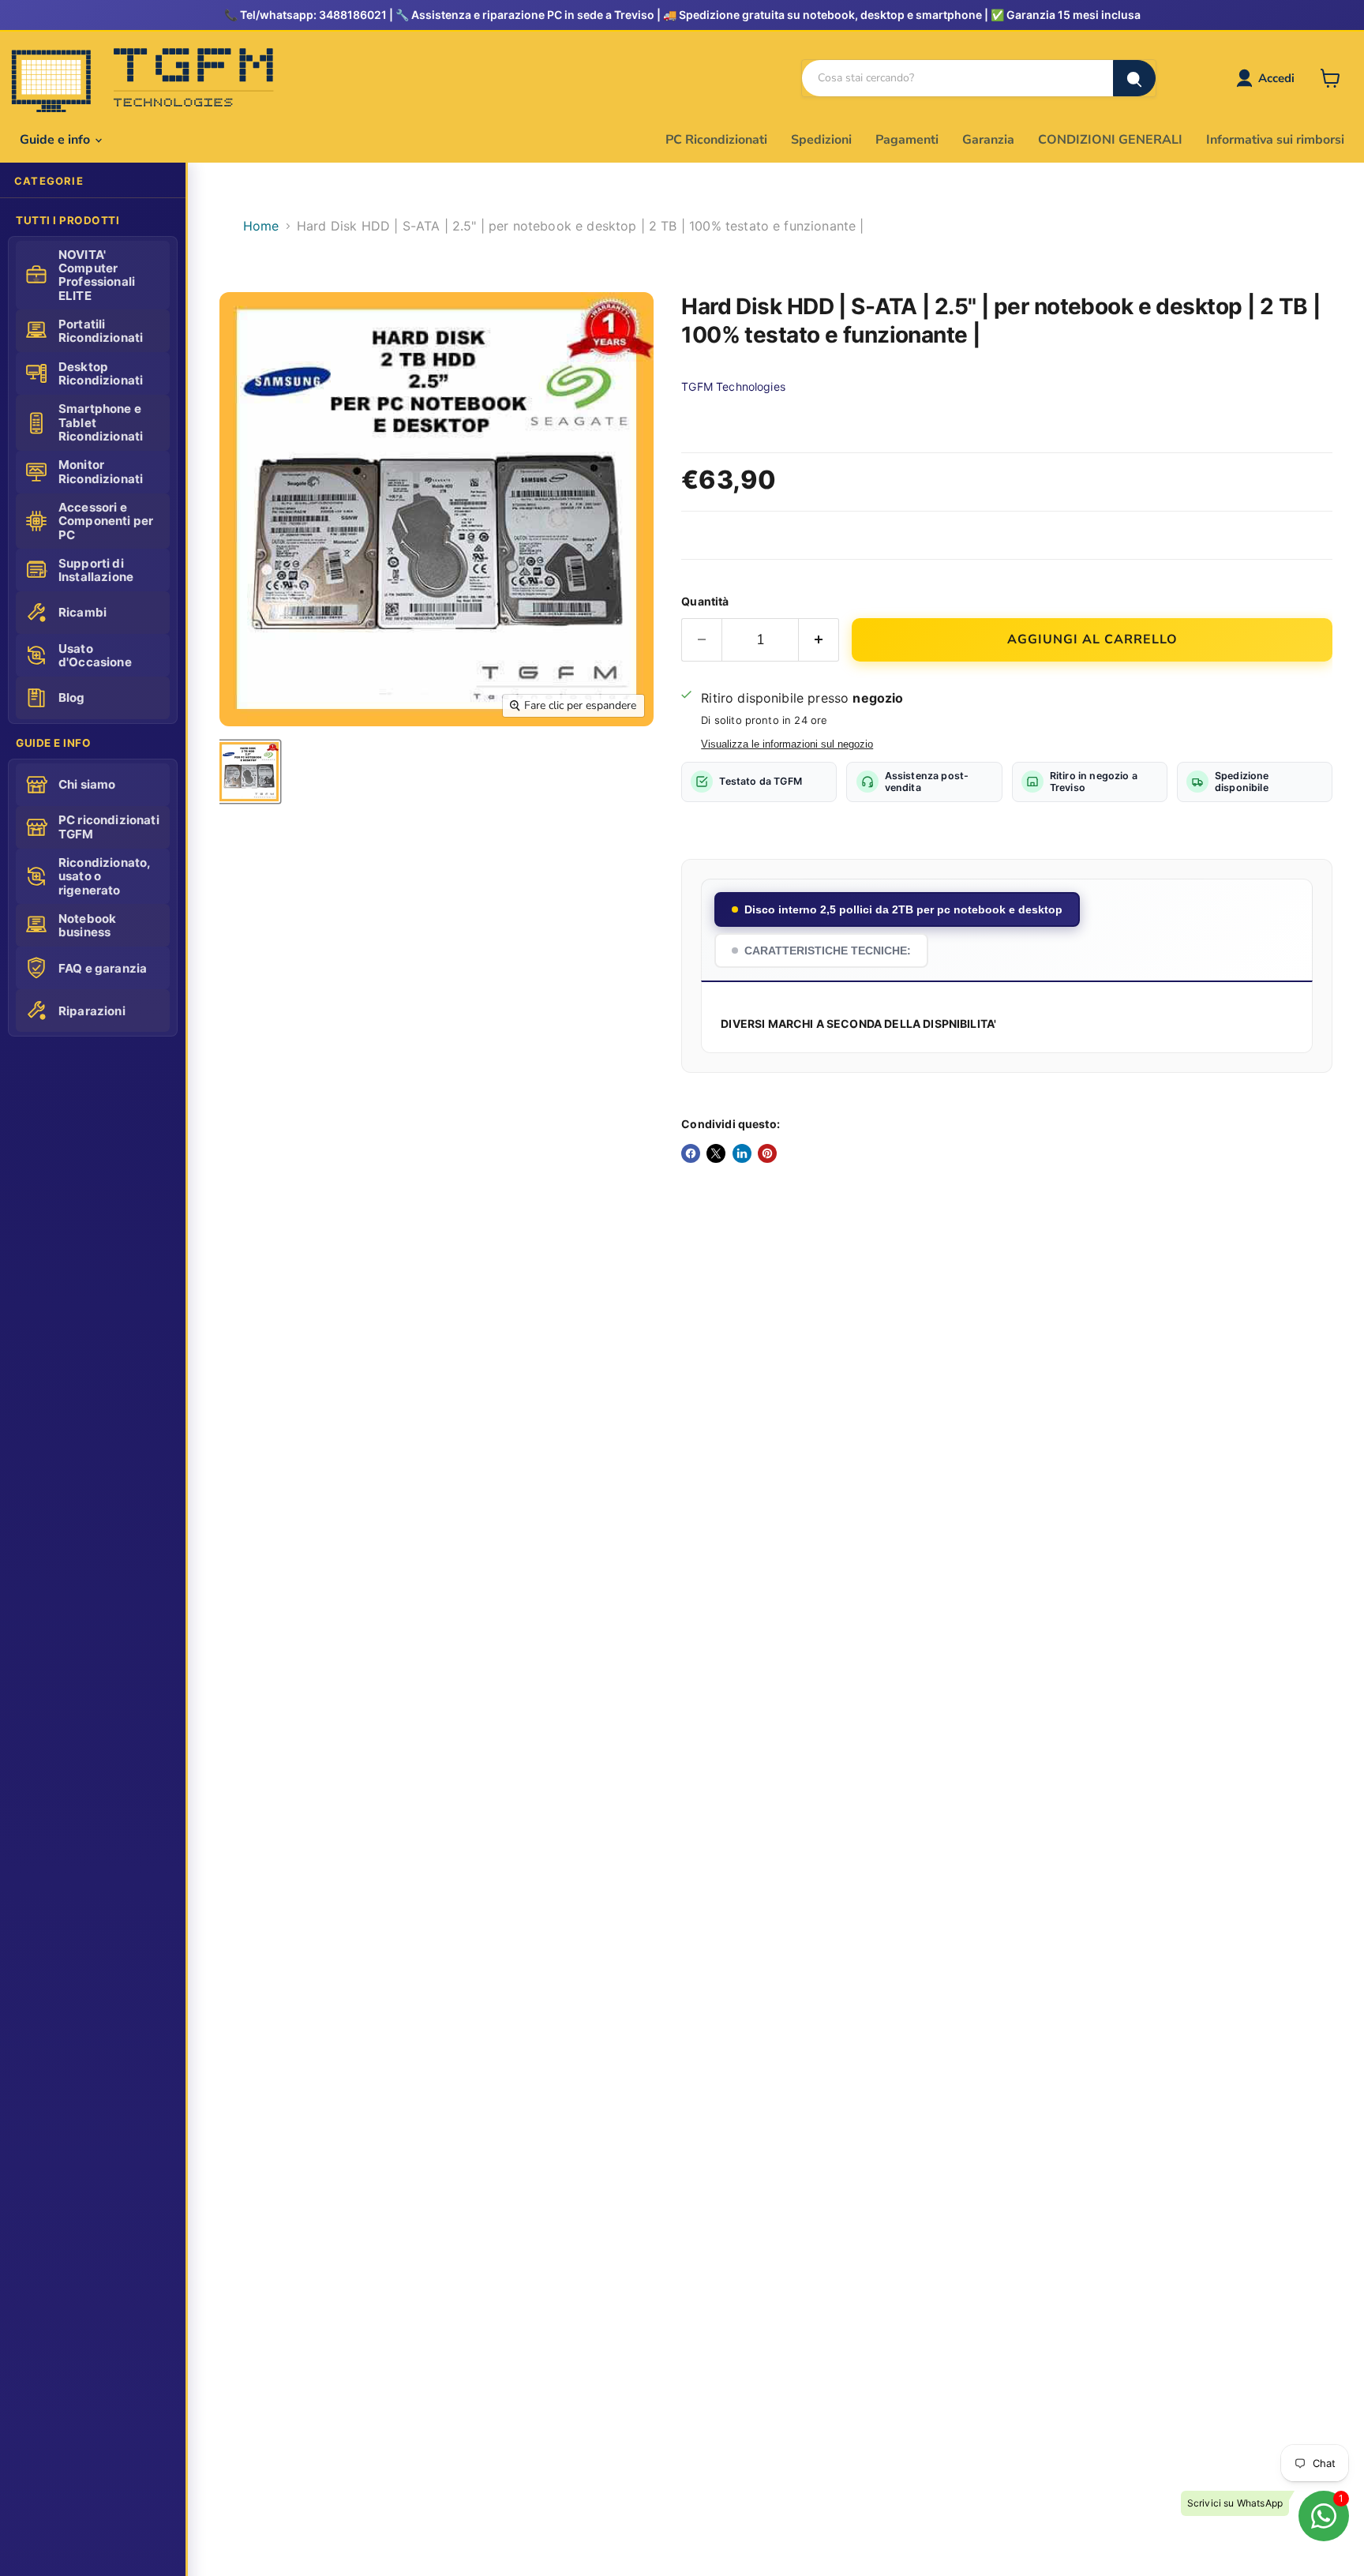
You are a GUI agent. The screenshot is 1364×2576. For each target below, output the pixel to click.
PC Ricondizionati (716, 140)
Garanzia (988, 140)
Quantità (705, 601)
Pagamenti (907, 140)
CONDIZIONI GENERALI (1110, 140)
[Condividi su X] (716, 1153)
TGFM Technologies (733, 386)
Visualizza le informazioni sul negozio (787, 744)
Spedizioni (821, 140)
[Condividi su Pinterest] (767, 1153)
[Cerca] (1134, 78)
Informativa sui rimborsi (1275, 140)
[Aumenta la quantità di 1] (819, 640)
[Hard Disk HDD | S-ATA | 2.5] (249, 772)
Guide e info (56, 140)
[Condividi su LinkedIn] (742, 1153)
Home (261, 226)
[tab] (897, 909)
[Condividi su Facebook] (691, 1153)
